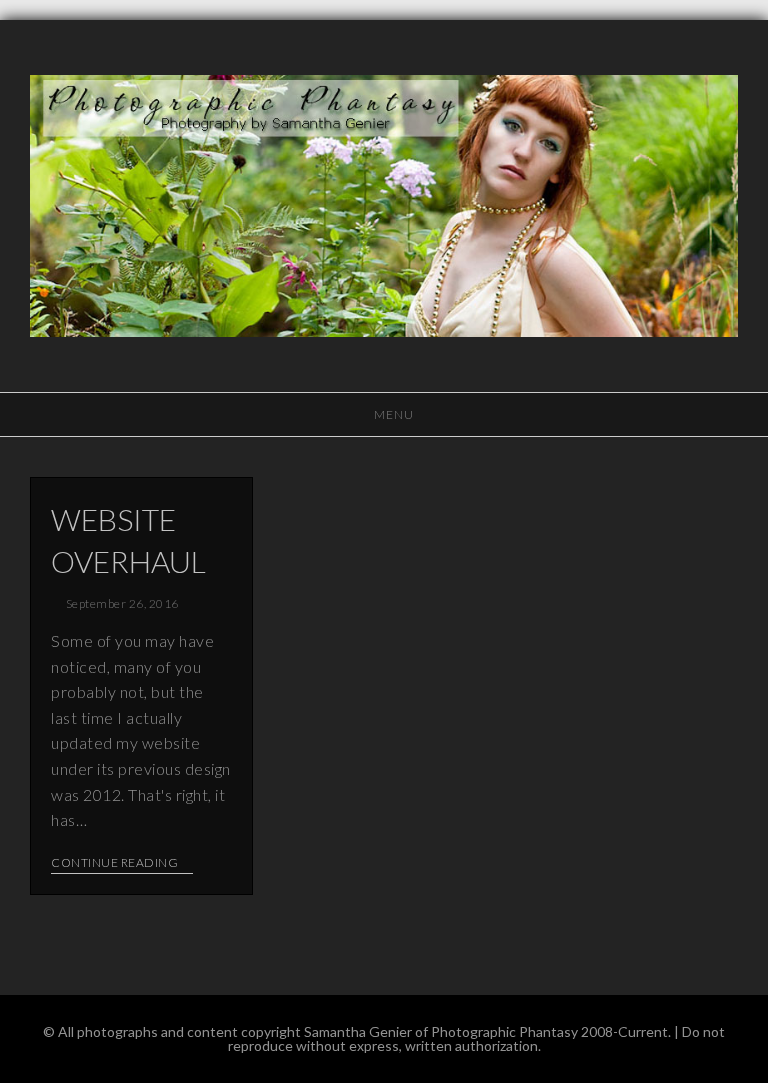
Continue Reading (114, 863)
